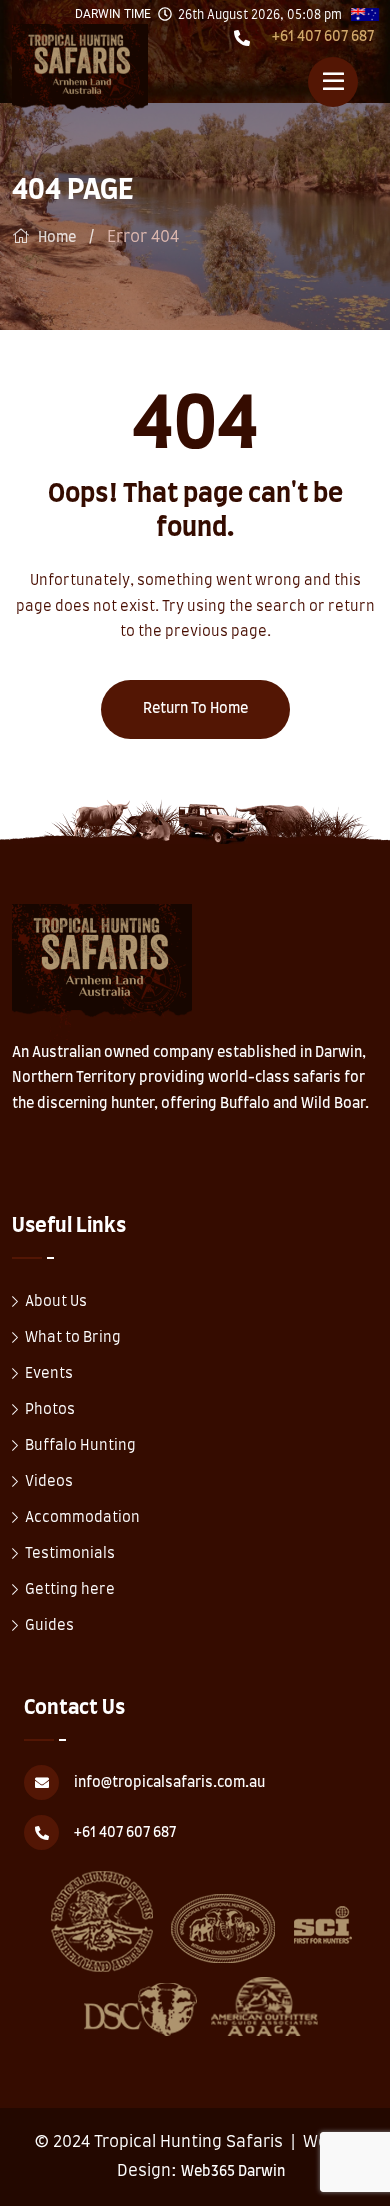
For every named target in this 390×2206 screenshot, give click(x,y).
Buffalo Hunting (80, 1446)
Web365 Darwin (233, 2172)
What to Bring (73, 1338)
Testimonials (70, 1554)
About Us (56, 1302)
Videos (49, 1482)
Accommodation (82, 1518)
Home (57, 238)
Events (49, 1374)
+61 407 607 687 (323, 37)
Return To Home (195, 709)
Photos (50, 1410)
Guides (49, 1626)
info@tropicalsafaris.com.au (169, 1783)
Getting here (70, 1590)
